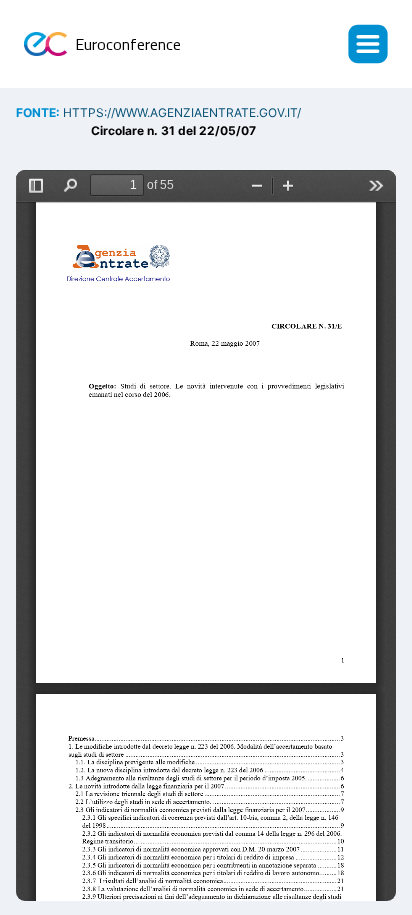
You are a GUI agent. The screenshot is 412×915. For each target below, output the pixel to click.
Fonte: (39, 112)
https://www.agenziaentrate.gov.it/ (182, 112)
